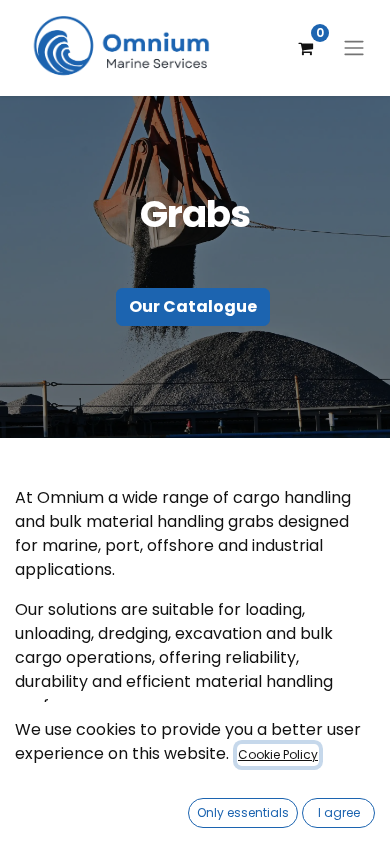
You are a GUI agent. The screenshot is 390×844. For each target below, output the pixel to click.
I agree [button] (339, 812)
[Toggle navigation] (354, 48)
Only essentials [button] (243, 812)
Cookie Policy (278, 754)
